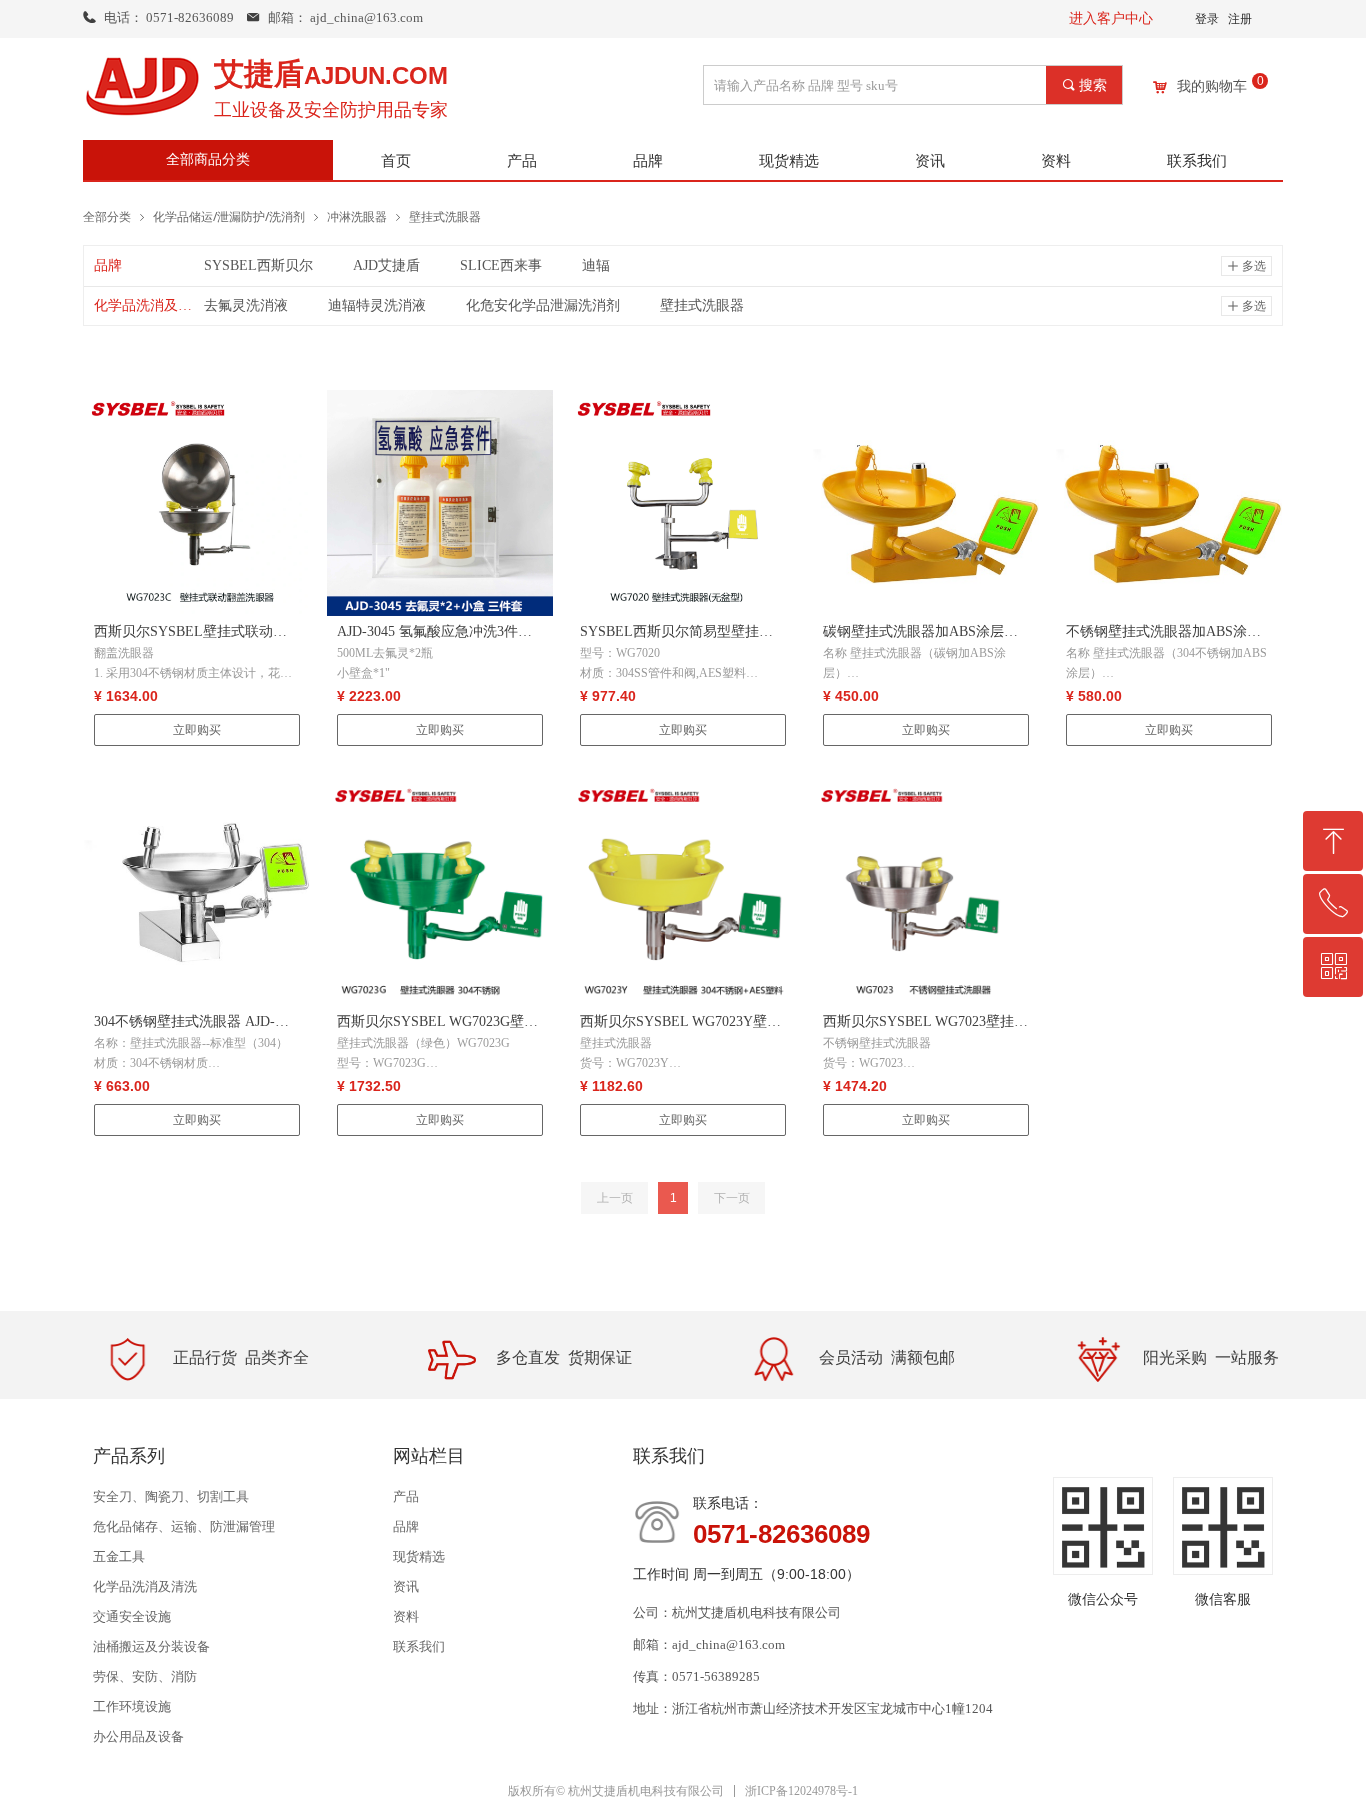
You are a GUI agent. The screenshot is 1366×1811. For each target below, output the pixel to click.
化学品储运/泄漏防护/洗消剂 (229, 216)
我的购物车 (1212, 87)
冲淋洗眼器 (357, 216)
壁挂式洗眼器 (445, 216)
